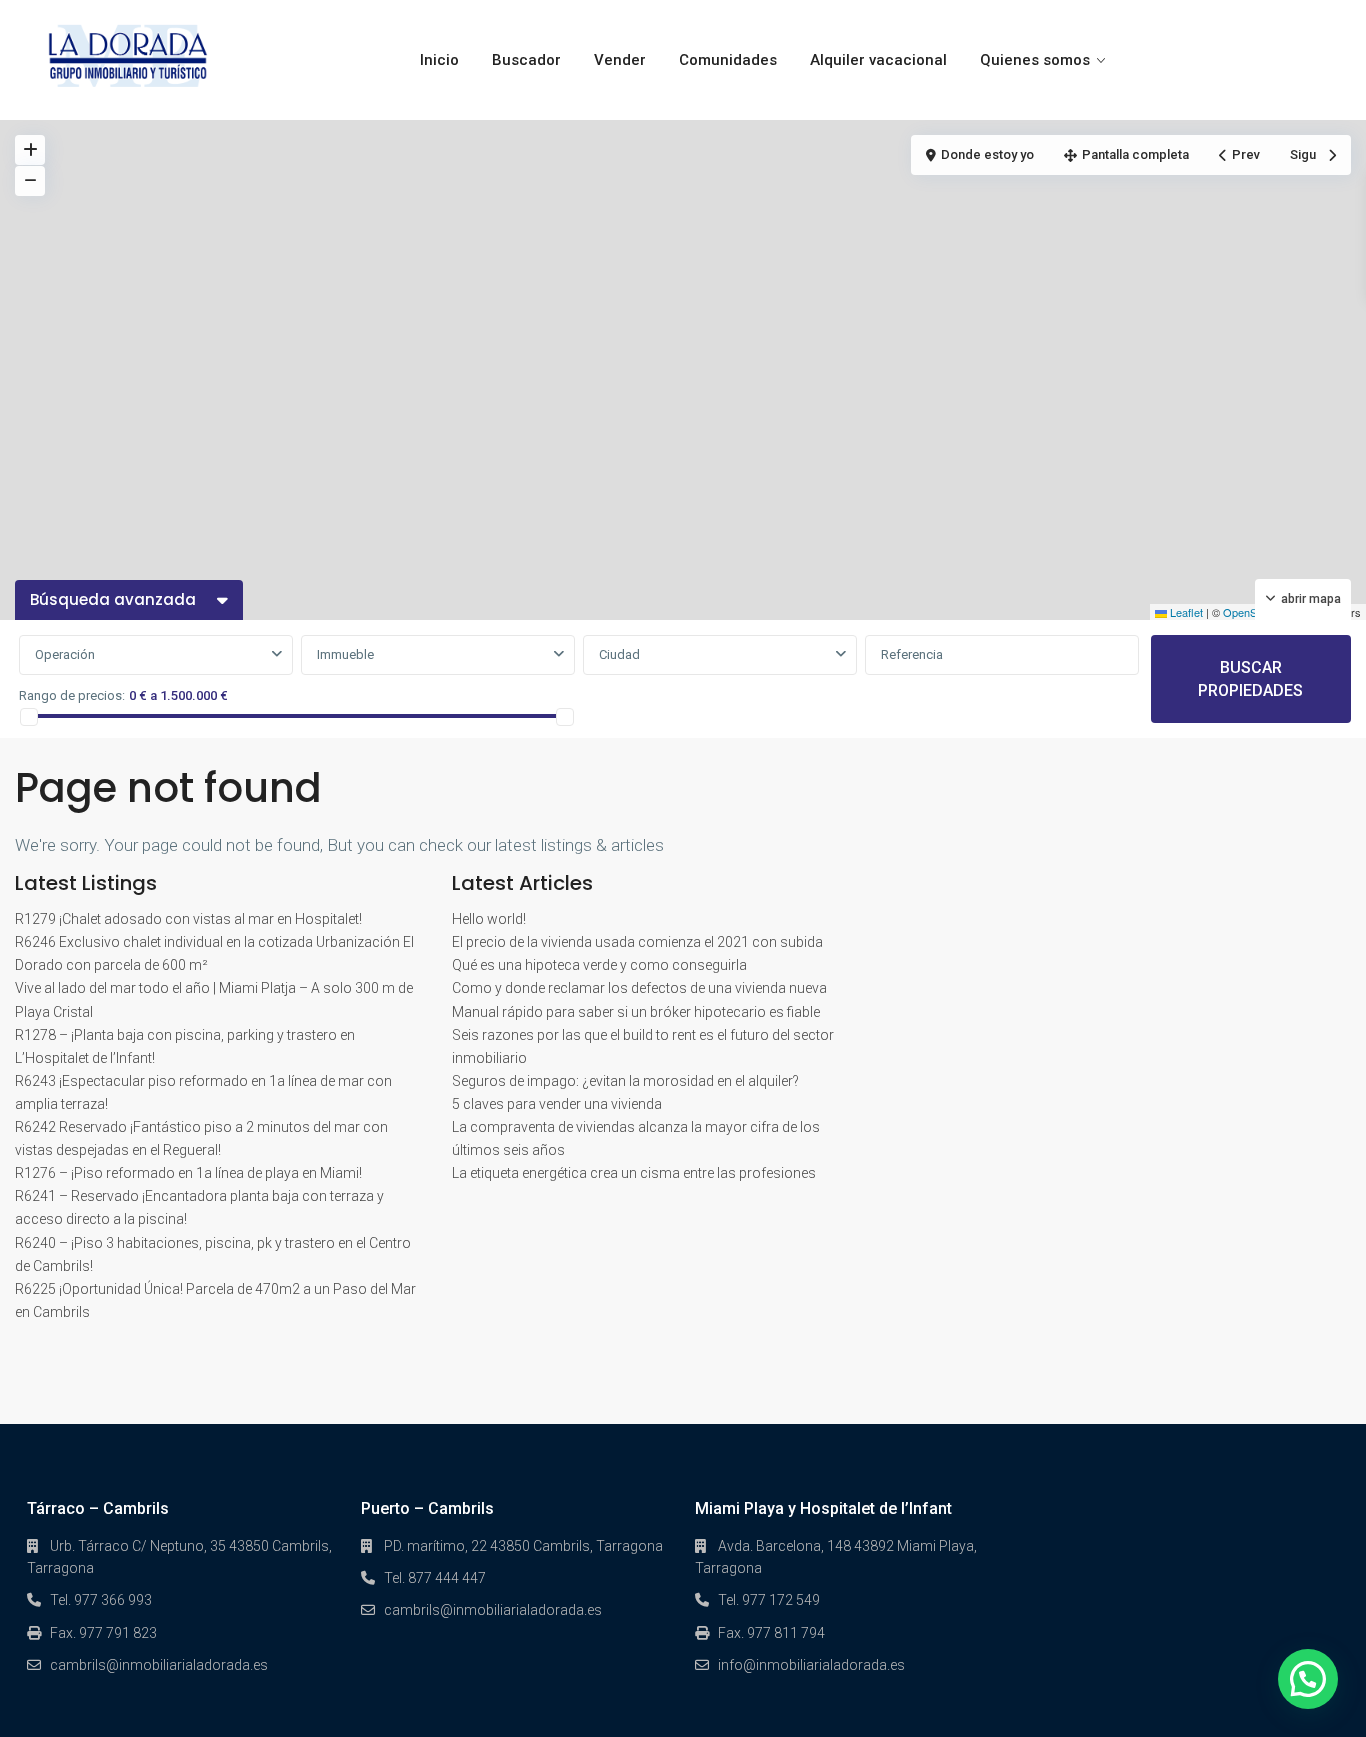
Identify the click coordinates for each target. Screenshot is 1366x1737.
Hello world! (489, 919)
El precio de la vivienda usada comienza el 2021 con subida (637, 942)
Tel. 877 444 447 (435, 1578)
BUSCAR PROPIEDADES (1250, 679)
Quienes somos (1035, 60)
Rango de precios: (72, 695)
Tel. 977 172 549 (769, 1600)
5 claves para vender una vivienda (557, 1104)
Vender (620, 60)
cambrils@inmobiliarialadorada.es (159, 1665)
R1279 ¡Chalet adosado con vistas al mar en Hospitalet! (188, 919)
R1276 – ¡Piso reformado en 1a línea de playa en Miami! (188, 1173)
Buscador (526, 60)
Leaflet (1185, 612)
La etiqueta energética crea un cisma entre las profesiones (634, 1173)
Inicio (439, 60)
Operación (65, 654)
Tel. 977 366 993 (101, 1600)
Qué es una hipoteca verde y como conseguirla (599, 965)
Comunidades (728, 60)
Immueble (345, 654)
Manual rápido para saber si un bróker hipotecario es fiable (636, 1012)
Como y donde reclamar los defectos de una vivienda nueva (639, 988)
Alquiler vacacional (878, 60)
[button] (1308, 1679)
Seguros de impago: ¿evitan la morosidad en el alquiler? (625, 1081)
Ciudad (619, 654)
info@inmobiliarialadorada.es (811, 1665)
